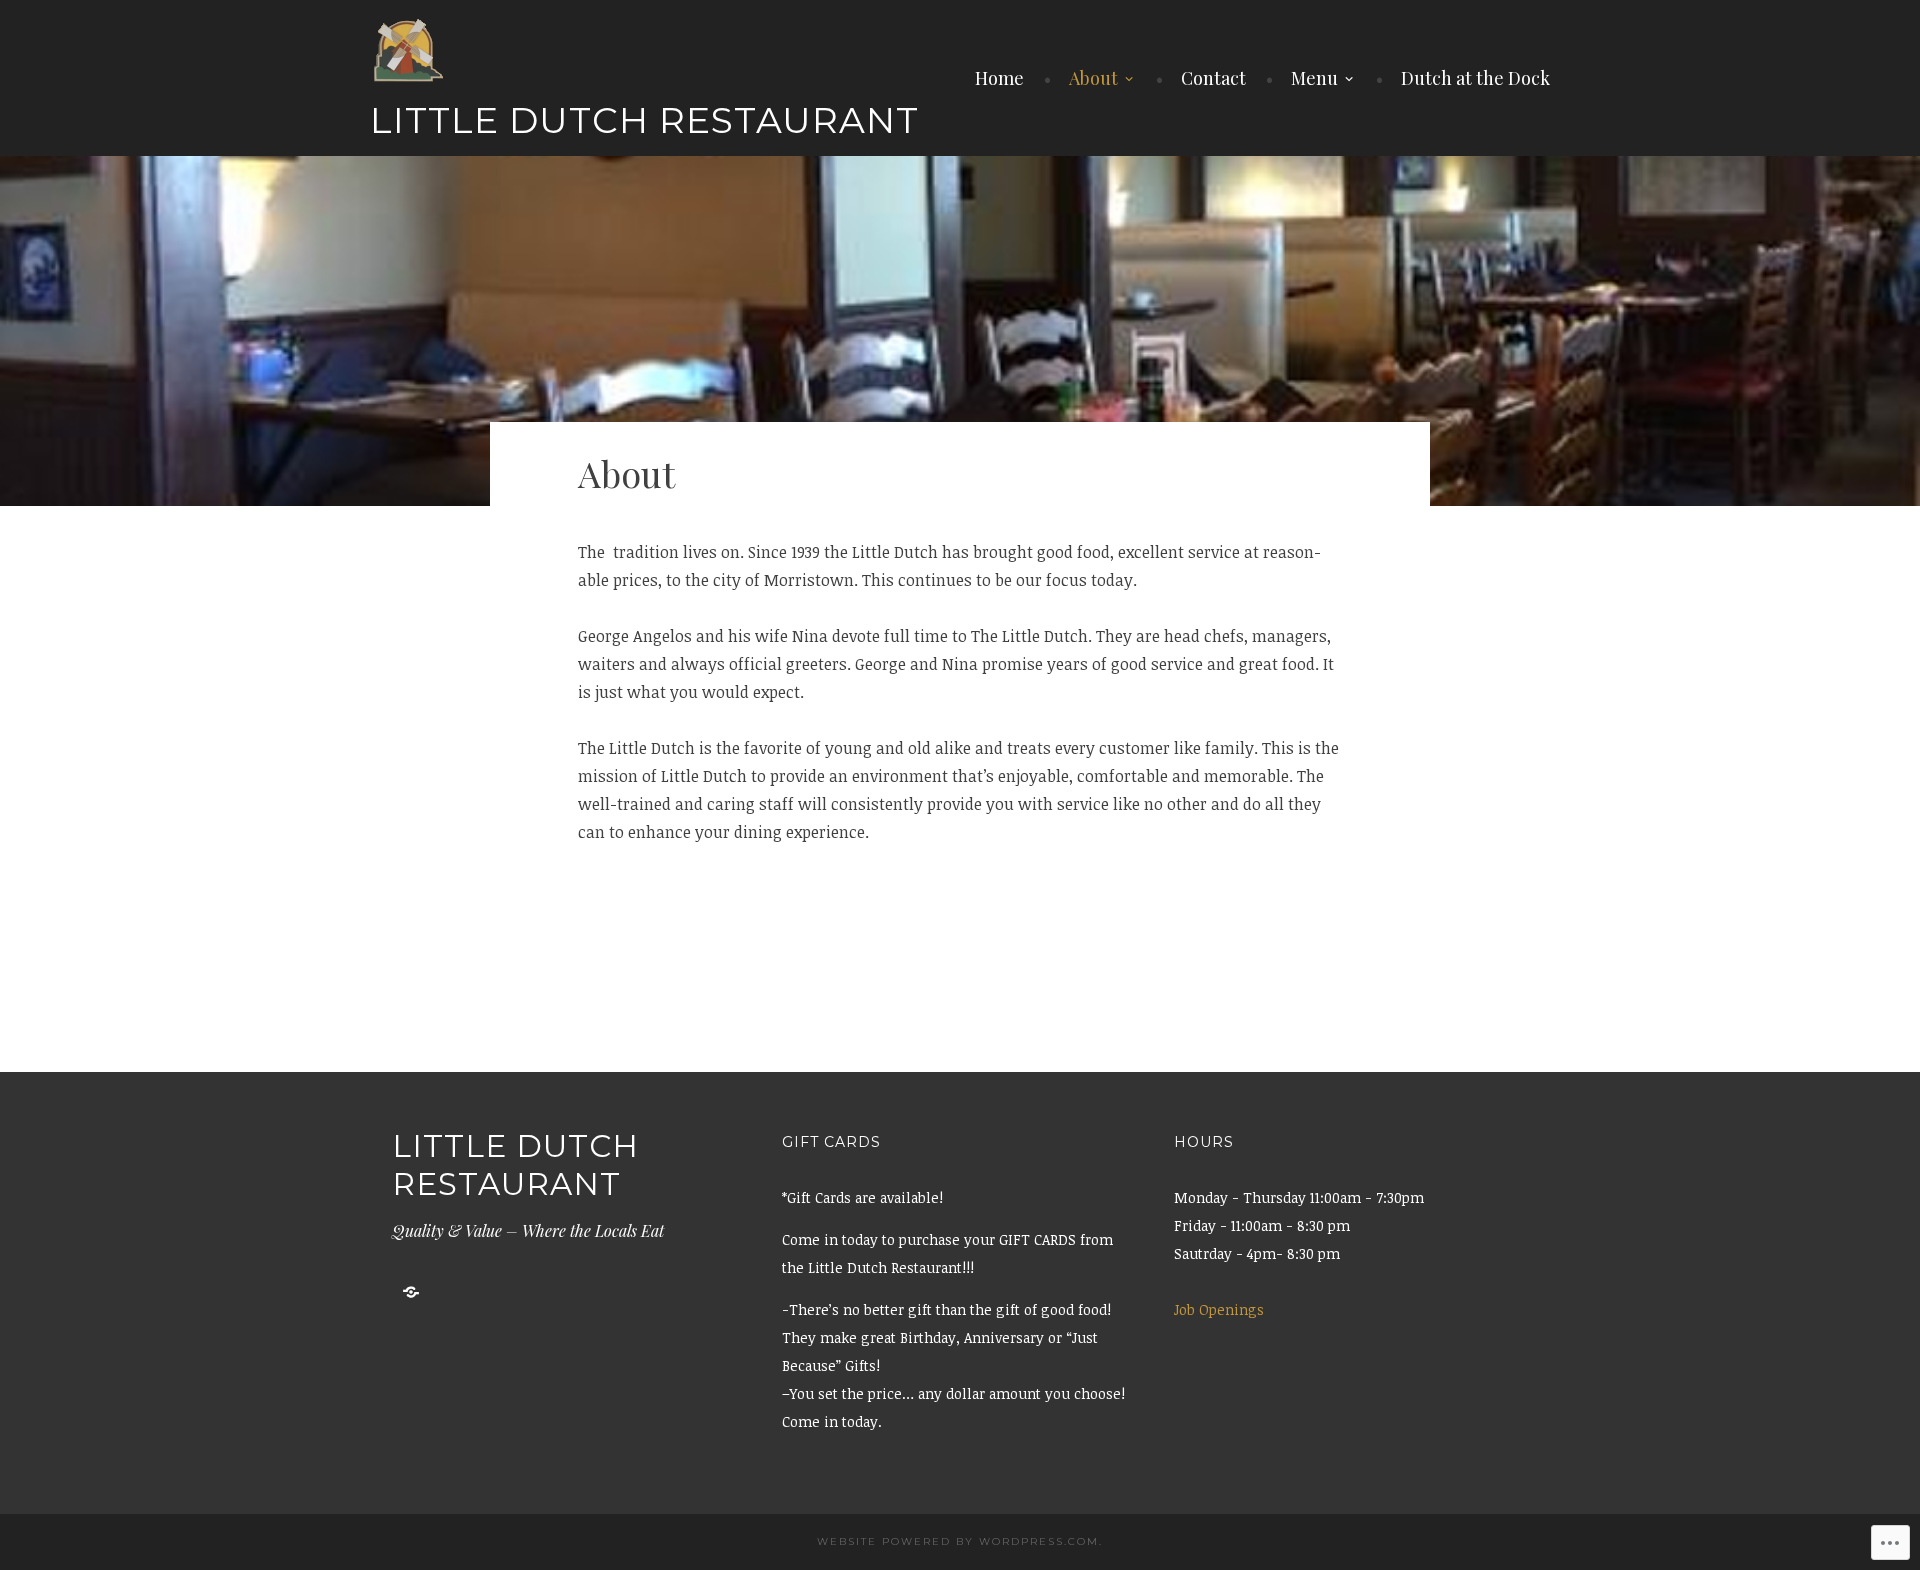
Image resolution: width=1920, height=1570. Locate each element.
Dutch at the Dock (1475, 78)
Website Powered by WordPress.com (958, 1541)
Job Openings (1219, 1309)
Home (999, 78)
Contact (1213, 78)
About (1093, 78)
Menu (1314, 78)
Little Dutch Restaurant (644, 120)
